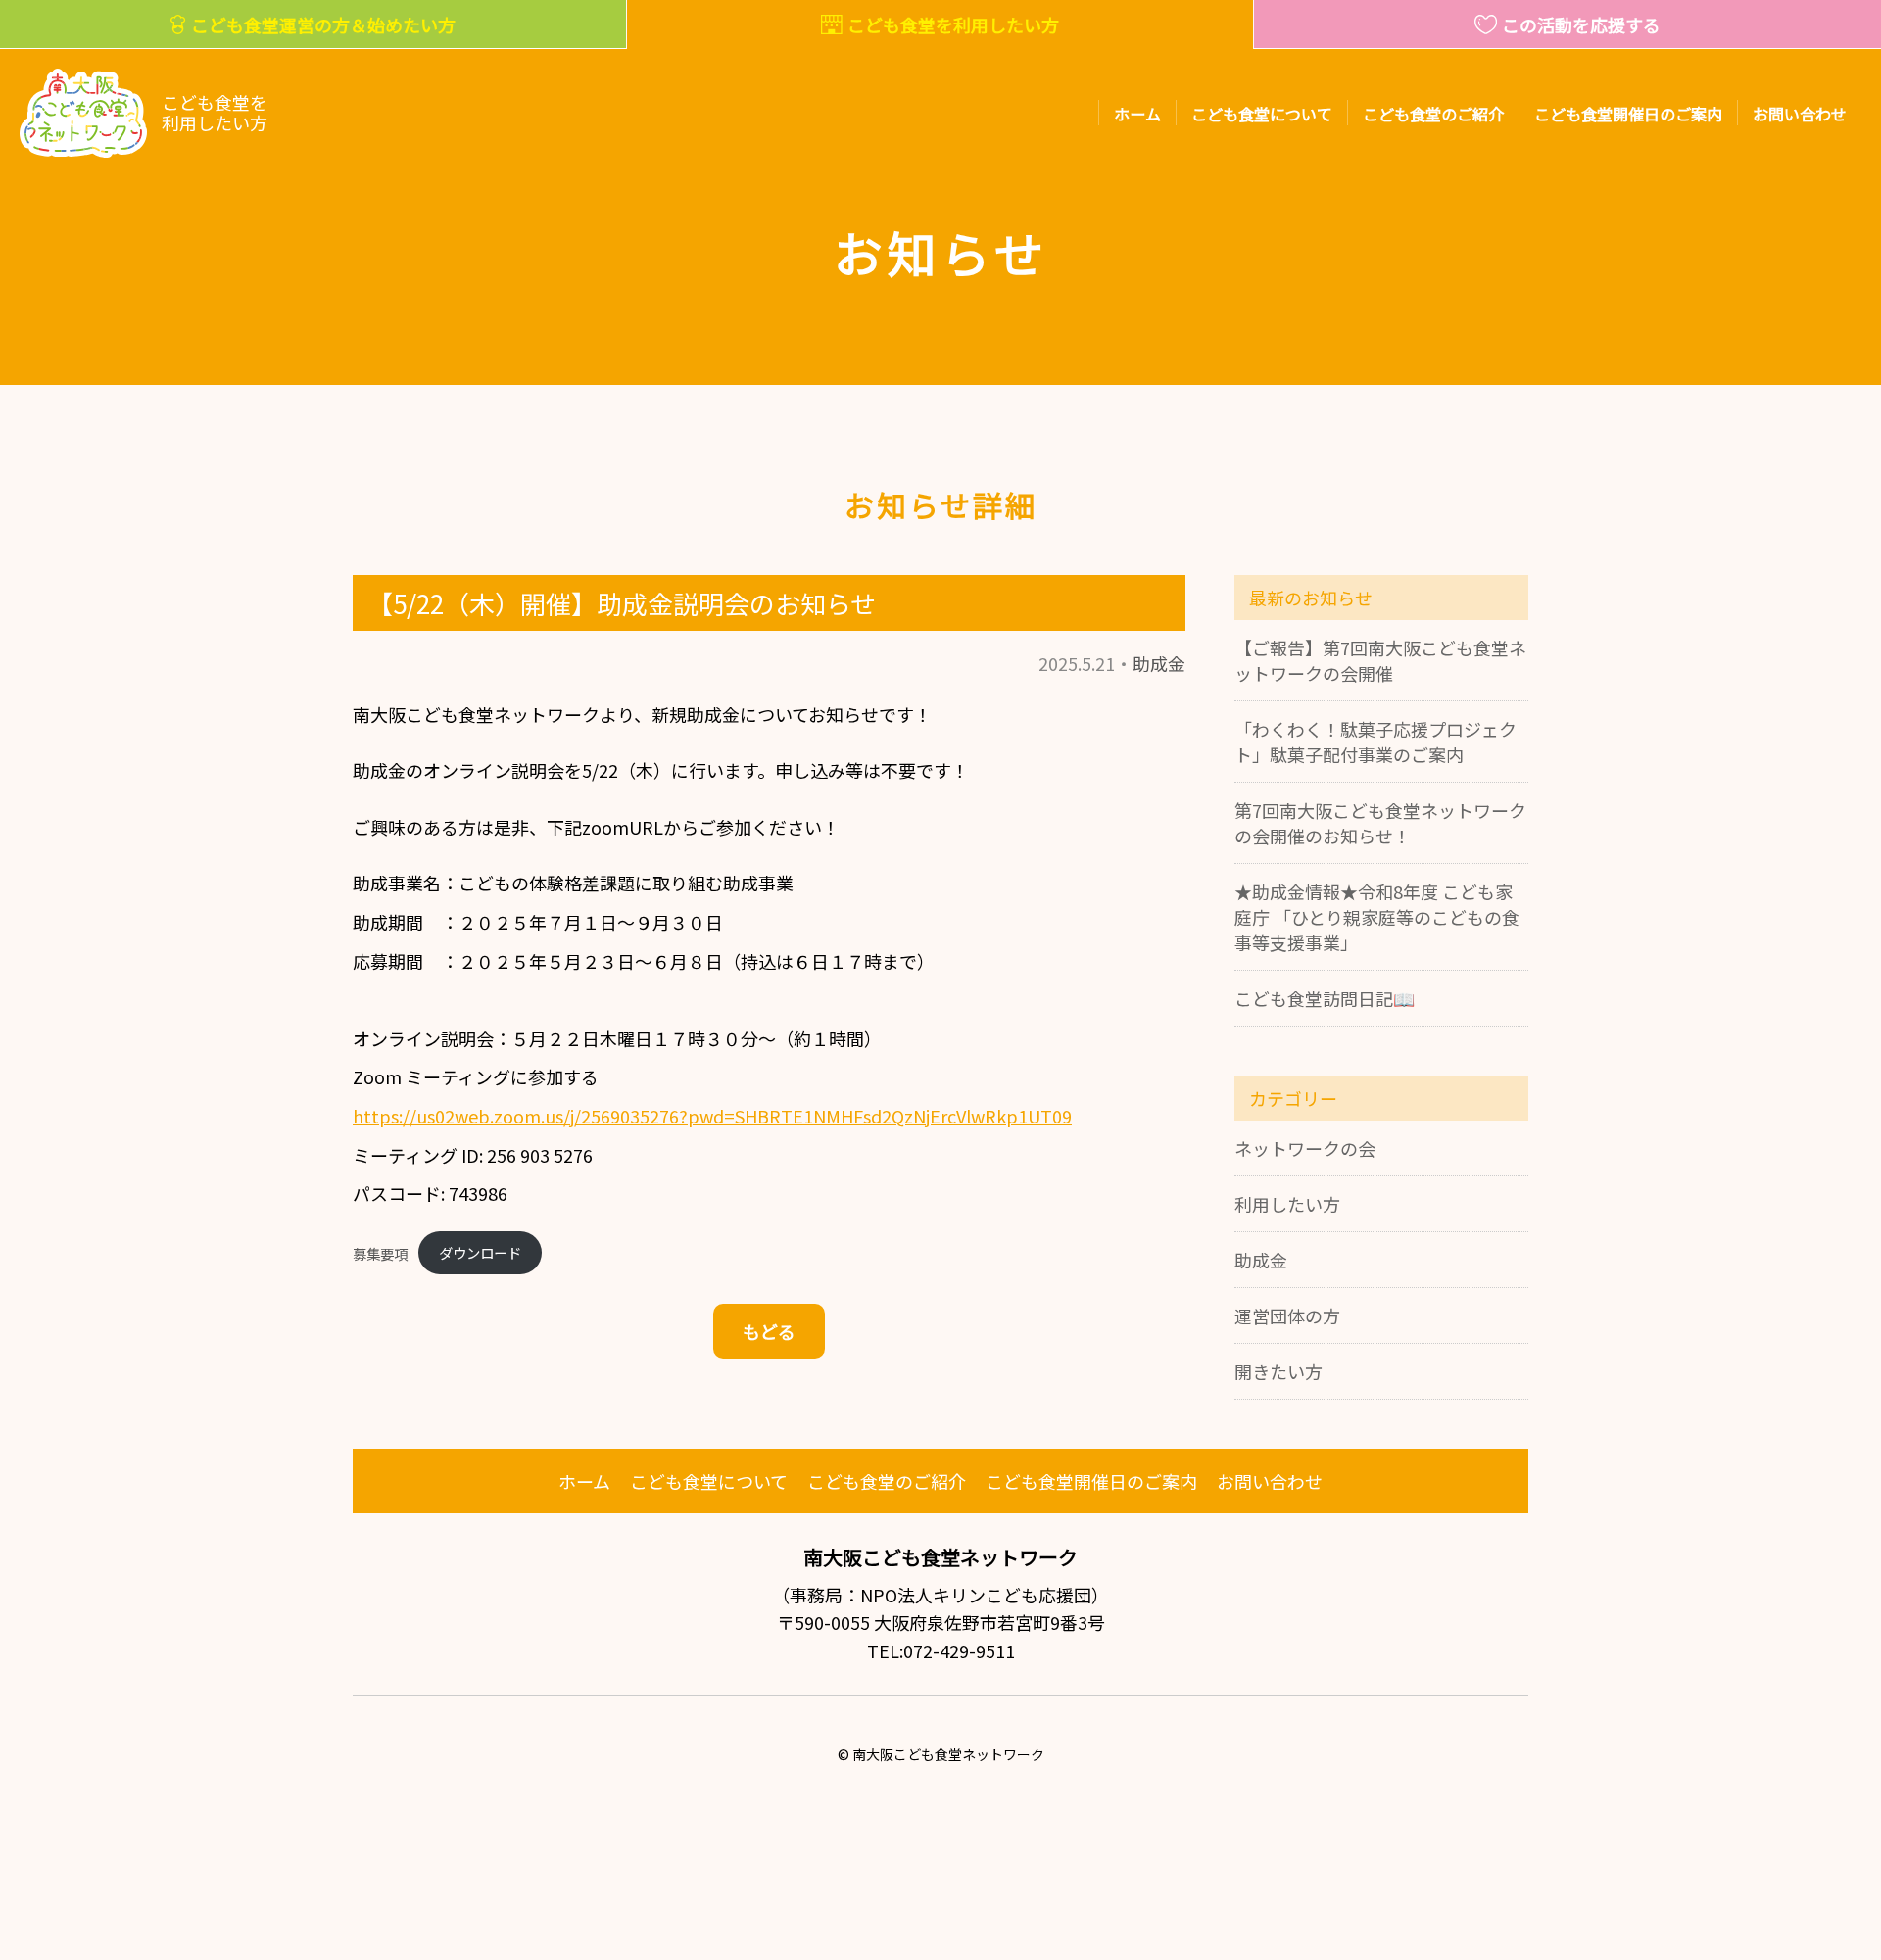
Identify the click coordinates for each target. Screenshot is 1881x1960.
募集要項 (380, 1252)
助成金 (1159, 663)
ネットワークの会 (1305, 1148)
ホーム (1137, 114)
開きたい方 (1278, 1371)
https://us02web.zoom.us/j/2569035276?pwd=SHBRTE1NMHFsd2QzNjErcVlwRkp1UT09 (712, 1116)
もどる (769, 1331)
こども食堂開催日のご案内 (1628, 114)
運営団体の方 (1287, 1315)
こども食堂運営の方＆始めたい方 (323, 24)
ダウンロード (480, 1252)
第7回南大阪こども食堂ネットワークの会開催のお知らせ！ (1380, 823)
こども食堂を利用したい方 (953, 24)
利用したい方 (1287, 1204)
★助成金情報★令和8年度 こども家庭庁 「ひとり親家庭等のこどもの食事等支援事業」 (1377, 917)
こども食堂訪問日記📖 (1325, 998)
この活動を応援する (1581, 24)
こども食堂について (1262, 114)
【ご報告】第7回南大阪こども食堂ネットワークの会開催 (1380, 660)
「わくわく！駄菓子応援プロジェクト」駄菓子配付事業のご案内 (1375, 741)
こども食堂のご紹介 (1433, 114)
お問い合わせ (1800, 114)
